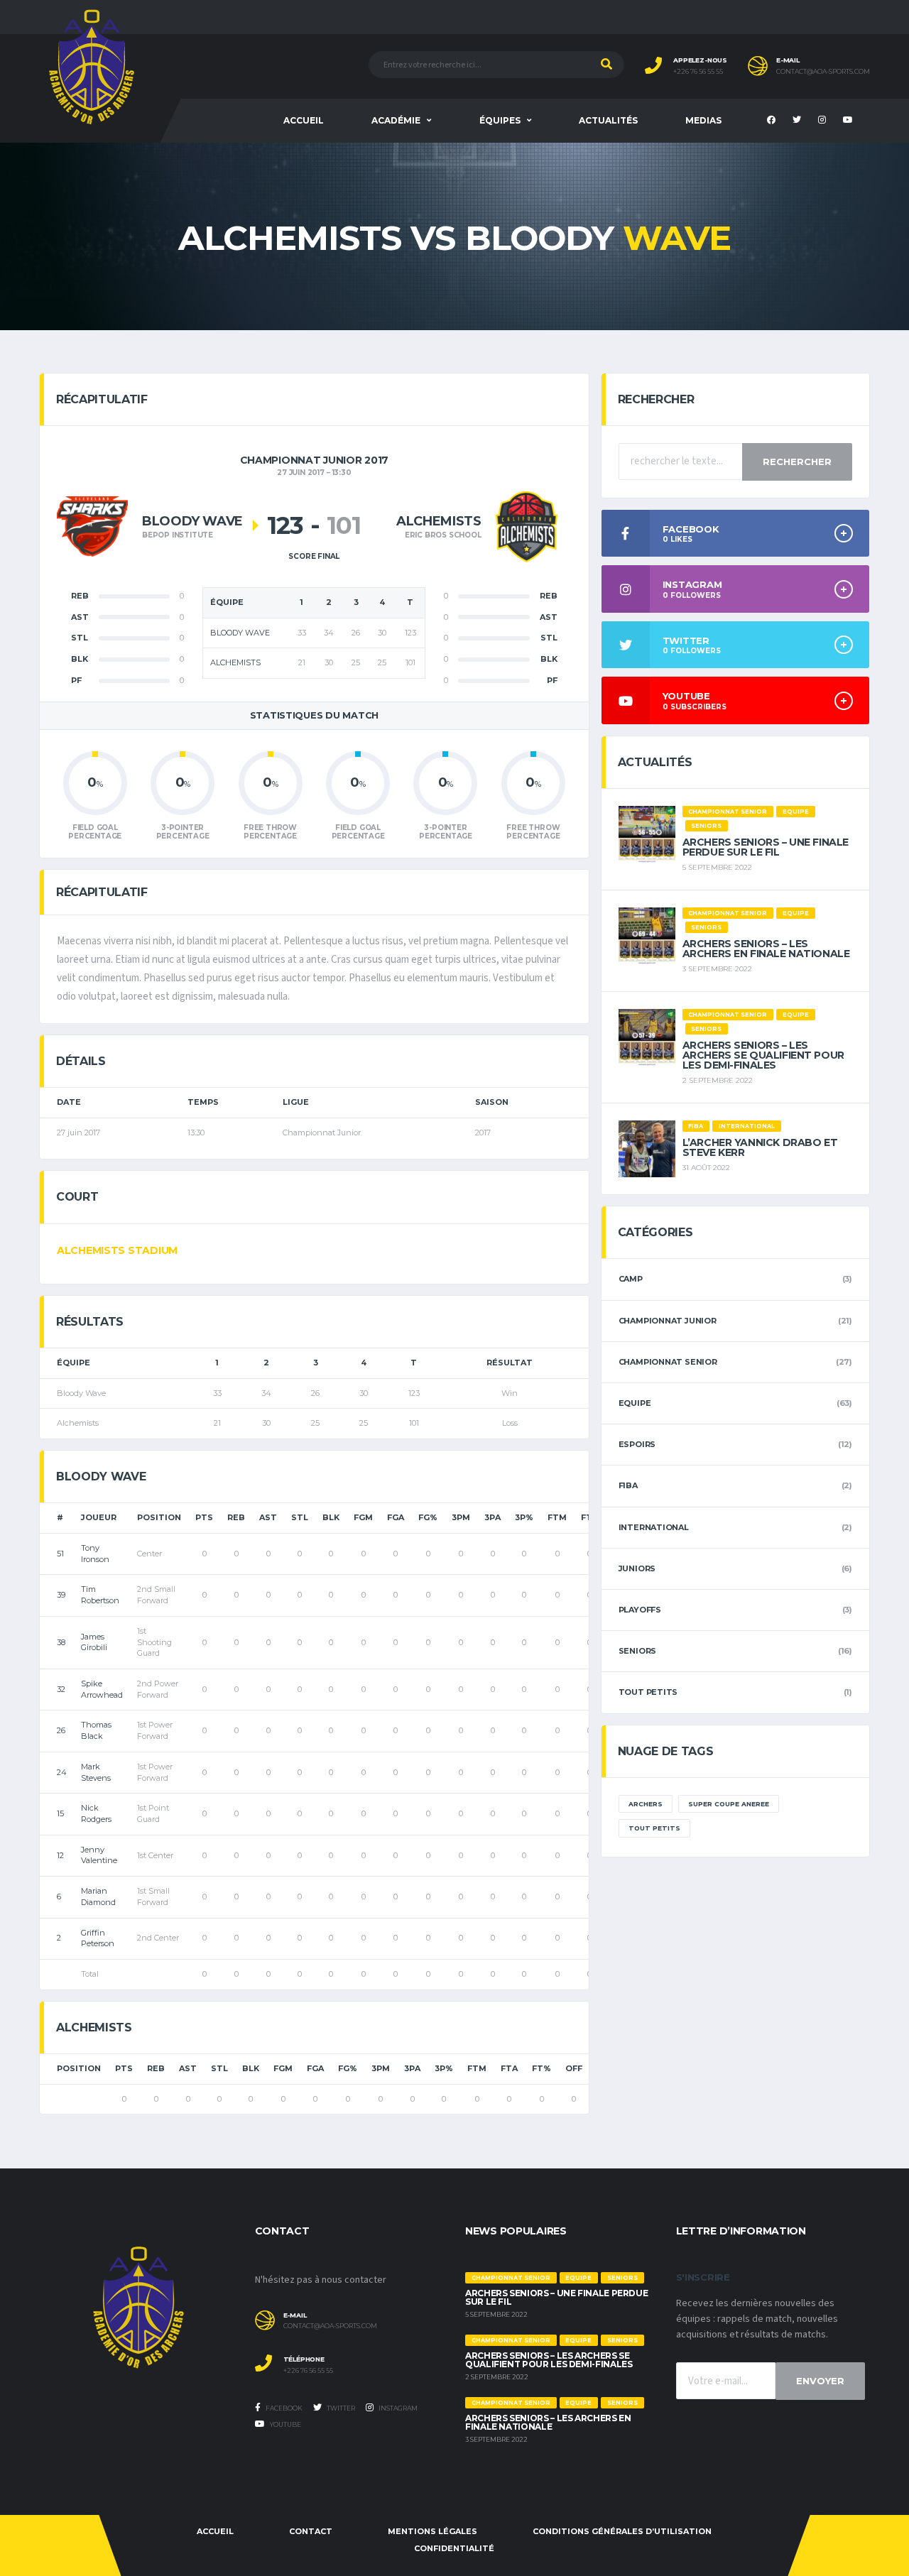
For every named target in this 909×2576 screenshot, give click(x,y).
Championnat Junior (668, 1321)
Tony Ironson (95, 1554)
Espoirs (637, 1444)
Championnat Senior (668, 1362)
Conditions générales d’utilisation (622, 2531)
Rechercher (797, 462)
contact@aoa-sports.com (823, 72)
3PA (492, 1517)
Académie (396, 120)
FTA (509, 2068)
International (654, 1527)
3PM (461, 1517)
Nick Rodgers (96, 1813)
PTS (204, 1517)
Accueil (304, 120)
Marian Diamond (98, 1896)
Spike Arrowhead (102, 1689)
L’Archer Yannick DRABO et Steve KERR (760, 1147)
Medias (703, 120)
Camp (631, 1279)
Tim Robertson (100, 1595)
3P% (524, 1517)
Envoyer (820, 2381)
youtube (285, 2424)
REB (236, 1517)
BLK (331, 1517)
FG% (428, 1517)
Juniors (637, 1568)
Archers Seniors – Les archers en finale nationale (766, 949)
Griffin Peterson (98, 1938)
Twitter (340, 2408)
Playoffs (640, 1610)
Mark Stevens (96, 1772)
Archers (646, 1804)
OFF (574, 2068)
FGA (396, 1517)
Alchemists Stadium (117, 1250)
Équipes (500, 120)
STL (300, 1517)
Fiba (628, 1485)
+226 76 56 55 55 (698, 72)
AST (268, 1517)
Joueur (99, 1517)
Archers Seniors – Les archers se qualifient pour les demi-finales (763, 1055)
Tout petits (648, 1692)
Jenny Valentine (99, 1855)
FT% (541, 2068)
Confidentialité (454, 2548)
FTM (557, 1517)
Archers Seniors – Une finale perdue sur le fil (766, 847)
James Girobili (94, 1642)
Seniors (637, 1651)
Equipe (635, 1403)
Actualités (608, 120)
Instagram (397, 2408)
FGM (363, 1517)
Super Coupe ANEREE (729, 1804)
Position (159, 1517)
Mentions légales (432, 2531)
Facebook (283, 2408)
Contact (311, 2531)
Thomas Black (96, 1730)
